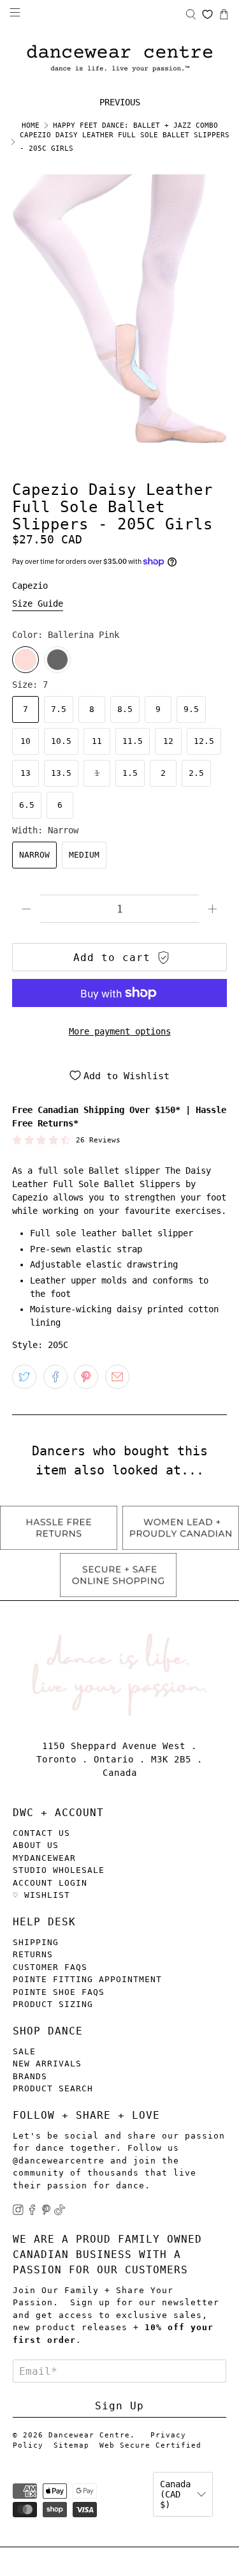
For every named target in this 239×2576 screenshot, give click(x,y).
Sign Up (119, 2406)
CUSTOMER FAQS (50, 1967)
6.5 (27, 805)
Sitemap (71, 2445)
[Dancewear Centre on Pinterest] (46, 2212)
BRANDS (30, 2076)
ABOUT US (36, 1845)
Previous (120, 102)
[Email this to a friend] (117, 1377)
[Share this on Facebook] (55, 1377)
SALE (24, 2051)
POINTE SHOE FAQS (59, 1992)
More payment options (120, 1031)
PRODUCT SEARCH (53, 2088)
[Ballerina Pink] (25, 660)
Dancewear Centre (89, 2435)
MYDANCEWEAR (44, 1858)
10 (25, 741)
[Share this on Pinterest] (86, 1377)
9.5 (191, 709)
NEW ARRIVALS (47, 2064)
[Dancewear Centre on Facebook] (32, 2212)
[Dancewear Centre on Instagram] (18, 2212)
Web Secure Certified (150, 2445)
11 (97, 741)
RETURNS (33, 1954)
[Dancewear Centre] (119, 59)
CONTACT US (41, 1833)
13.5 (61, 773)
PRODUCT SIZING (53, 2004)
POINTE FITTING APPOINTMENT (87, 1979)
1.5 (130, 773)
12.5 (204, 741)
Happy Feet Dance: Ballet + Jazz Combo (135, 125)
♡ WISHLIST (41, 1895)
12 (168, 741)
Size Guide (38, 603)
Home (31, 125)
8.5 (125, 709)
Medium (84, 855)
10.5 (61, 741)
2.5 (196, 773)
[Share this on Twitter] (24, 1377)
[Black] (57, 660)
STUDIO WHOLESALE (59, 1870)
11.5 (133, 741)
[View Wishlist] (207, 14)
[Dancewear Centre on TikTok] (60, 2212)
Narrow (34, 855)
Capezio (30, 586)
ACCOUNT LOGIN (50, 1883)
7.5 (59, 709)
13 (25, 773)
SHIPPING (36, 1942)
